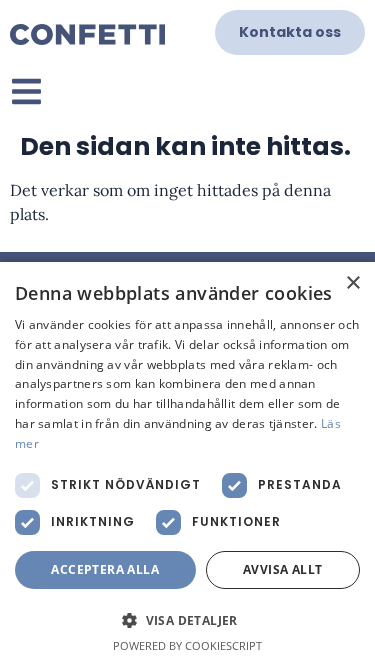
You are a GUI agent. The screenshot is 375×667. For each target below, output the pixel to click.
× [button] (352, 283)
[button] (187, 620)
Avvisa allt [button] (282, 569)
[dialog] (187, 464)
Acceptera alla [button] (105, 569)
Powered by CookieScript (187, 645)
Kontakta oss (290, 32)
